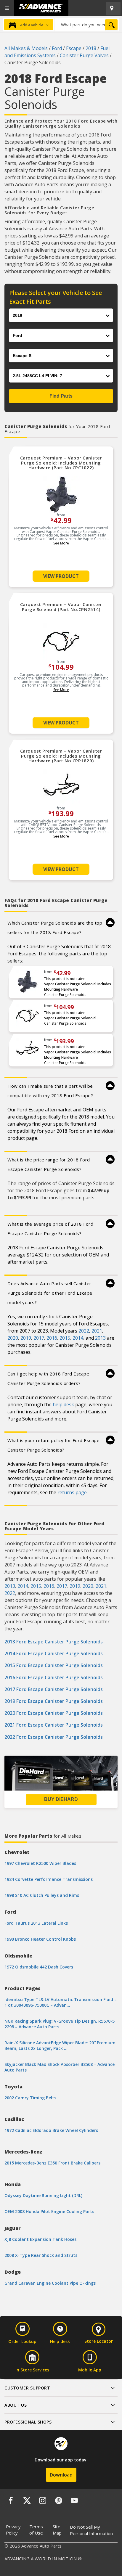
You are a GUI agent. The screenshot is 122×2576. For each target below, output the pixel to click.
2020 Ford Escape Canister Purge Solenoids (54, 1713)
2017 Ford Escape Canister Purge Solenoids (54, 1689)
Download (61, 2475)
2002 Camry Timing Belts (30, 2098)
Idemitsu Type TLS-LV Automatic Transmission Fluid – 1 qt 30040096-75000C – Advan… (61, 2002)
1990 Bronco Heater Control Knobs (40, 1939)
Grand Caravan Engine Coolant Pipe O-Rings (50, 2283)
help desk (63, 1404)
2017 (39, 1338)
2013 (100, 1338)
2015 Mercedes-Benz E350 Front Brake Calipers (52, 2163)
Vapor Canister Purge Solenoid (70, 1018)
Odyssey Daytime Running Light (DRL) (43, 2195)
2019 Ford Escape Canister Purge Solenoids (54, 1701)
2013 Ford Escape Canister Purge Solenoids (54, 1642)
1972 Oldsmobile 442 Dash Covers (39, 1967)
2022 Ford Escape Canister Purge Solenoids (54, 1737)
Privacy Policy (13, 2530)
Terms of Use (36, 2530)
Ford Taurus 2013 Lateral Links (36, 1923)
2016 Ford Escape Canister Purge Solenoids (54, 1677)
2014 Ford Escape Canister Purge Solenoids (54, 1653)
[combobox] (87, 25)
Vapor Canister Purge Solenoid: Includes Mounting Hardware (78, 987)
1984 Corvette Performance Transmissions (49, 1879)
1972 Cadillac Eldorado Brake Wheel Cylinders (51, 2130)
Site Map (57, 2530)
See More (61, 543)
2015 (65, 1338)
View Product (61, 576)
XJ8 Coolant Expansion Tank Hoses (40, 2239)
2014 (78, 1338)
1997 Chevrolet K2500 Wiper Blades (40, 1863)
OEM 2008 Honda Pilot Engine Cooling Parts (49, 2211)
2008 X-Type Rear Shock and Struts (41, 2255)
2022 (84, 1331)
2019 (26, 1338)
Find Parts (61, 396)
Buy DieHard (61, 1799)
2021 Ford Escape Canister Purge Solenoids (54, 1725)
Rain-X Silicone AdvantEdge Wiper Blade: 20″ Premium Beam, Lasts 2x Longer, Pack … (60, 2045)
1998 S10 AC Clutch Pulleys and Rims (42, 1895)
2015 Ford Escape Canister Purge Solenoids (54, 1665)
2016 (52, 1338)
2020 (13, 1338)
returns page (72, 1492)
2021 (97, 1331)
